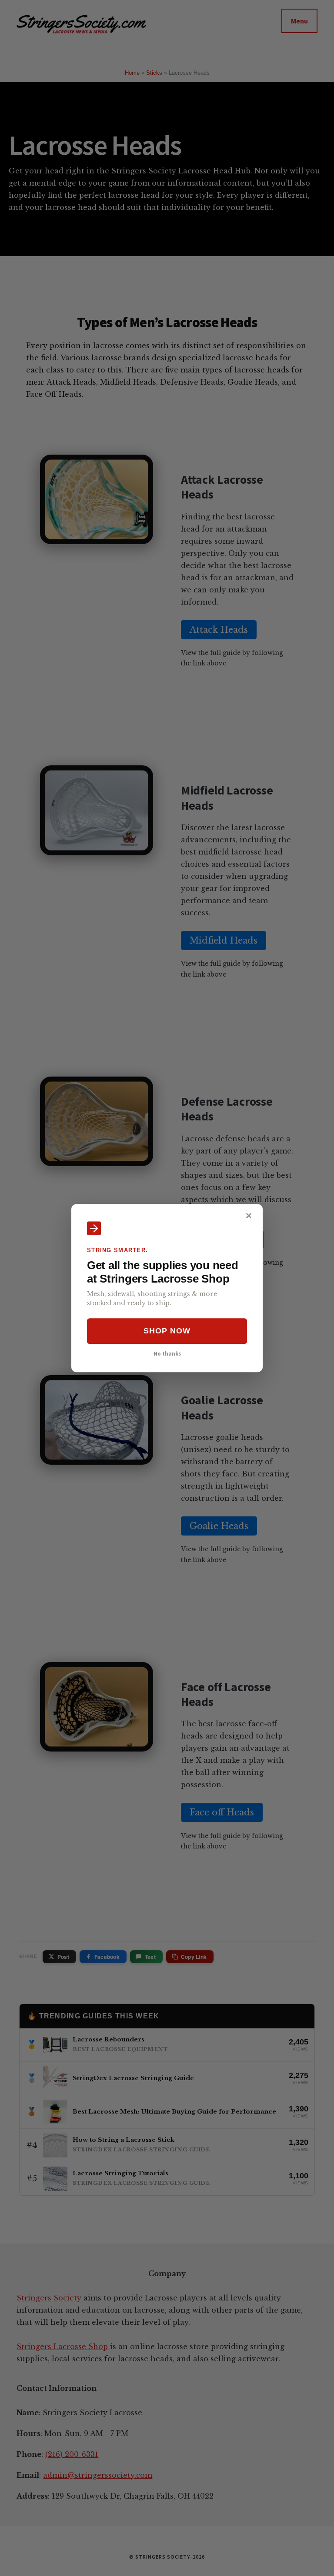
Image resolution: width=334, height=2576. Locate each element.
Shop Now (167, 1331)
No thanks (167, 1353)
